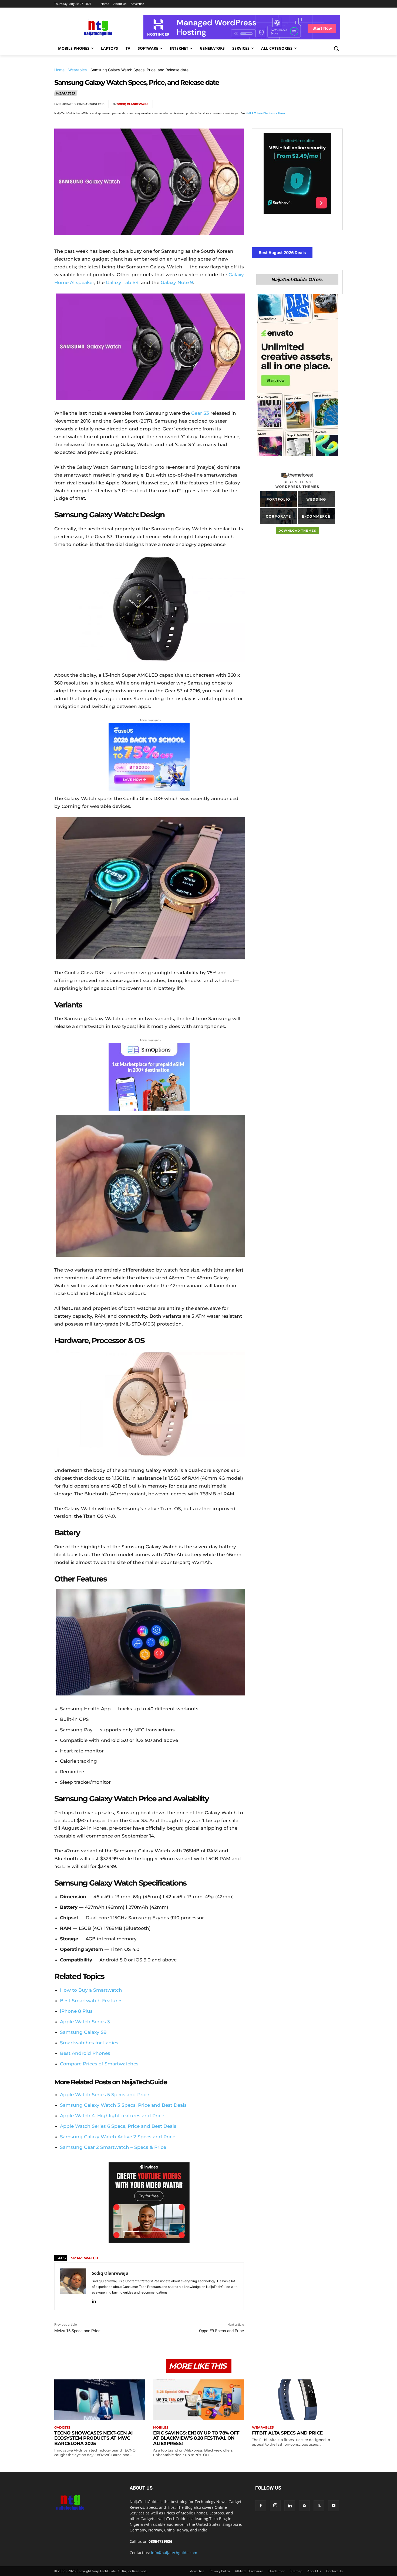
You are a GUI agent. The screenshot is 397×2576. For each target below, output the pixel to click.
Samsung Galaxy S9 (83, 2032)
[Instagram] (275, 2506)
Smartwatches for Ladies (89, 2043)
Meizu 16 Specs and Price (77, 2331)
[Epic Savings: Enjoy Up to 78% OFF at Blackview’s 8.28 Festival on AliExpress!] (198, 2400)
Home (59, 70)
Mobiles (161, 2427)
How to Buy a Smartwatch (91, 1990)
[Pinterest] (300, 104)
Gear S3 (200, 413)
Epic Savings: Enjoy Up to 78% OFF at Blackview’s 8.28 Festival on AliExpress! (196, 2438)
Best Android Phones (85, 2053)
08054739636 (160, 2541)
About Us (314, 2571)
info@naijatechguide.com (174, 2553)
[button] (336, 48)
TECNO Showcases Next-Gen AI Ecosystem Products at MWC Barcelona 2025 (94, 2438)
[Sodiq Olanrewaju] (73, 2286)
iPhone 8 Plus (76, 2011)
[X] (287, 104)
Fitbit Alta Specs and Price (287, 2433)
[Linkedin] (324, 104)
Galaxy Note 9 (177, 282)
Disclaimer (277, 2571)
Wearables (78, 70)
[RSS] (304, 2506)
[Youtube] (334, 2506)
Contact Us (334, 2571)
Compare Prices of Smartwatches (99, 2064)
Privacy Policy (220, 2571)
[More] (337, 104)
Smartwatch (85, 2258)
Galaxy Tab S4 (122, 282)
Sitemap (296, 2571)
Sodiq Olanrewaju (132, 104)
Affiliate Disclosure (249, 2571)
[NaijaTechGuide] (97, 27)
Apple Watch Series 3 (85, 2022)
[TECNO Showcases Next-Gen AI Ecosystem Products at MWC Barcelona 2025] (100, 2400)
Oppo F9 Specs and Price (221, 2331)
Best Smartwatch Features (91, 2001)
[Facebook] (275, 104)
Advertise (197, 2571)
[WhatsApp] (312, 104)
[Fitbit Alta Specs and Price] (297, 2400)
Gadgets (62, 2427)
